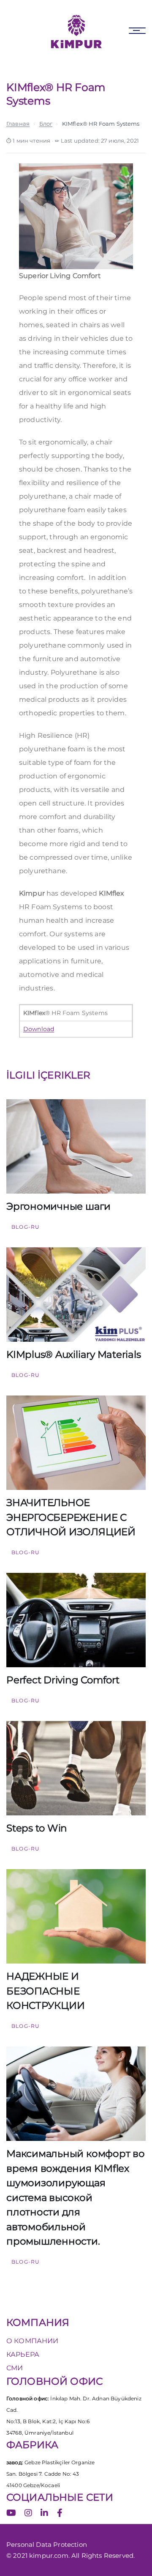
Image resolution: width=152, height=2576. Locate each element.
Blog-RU (26, 1227)
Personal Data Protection (47, 2544)
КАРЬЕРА (23, 2354)
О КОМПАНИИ (33, 2341)
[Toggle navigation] (137, 31)
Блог (46, 124)
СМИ (15, 2368)
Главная (18, 124)
